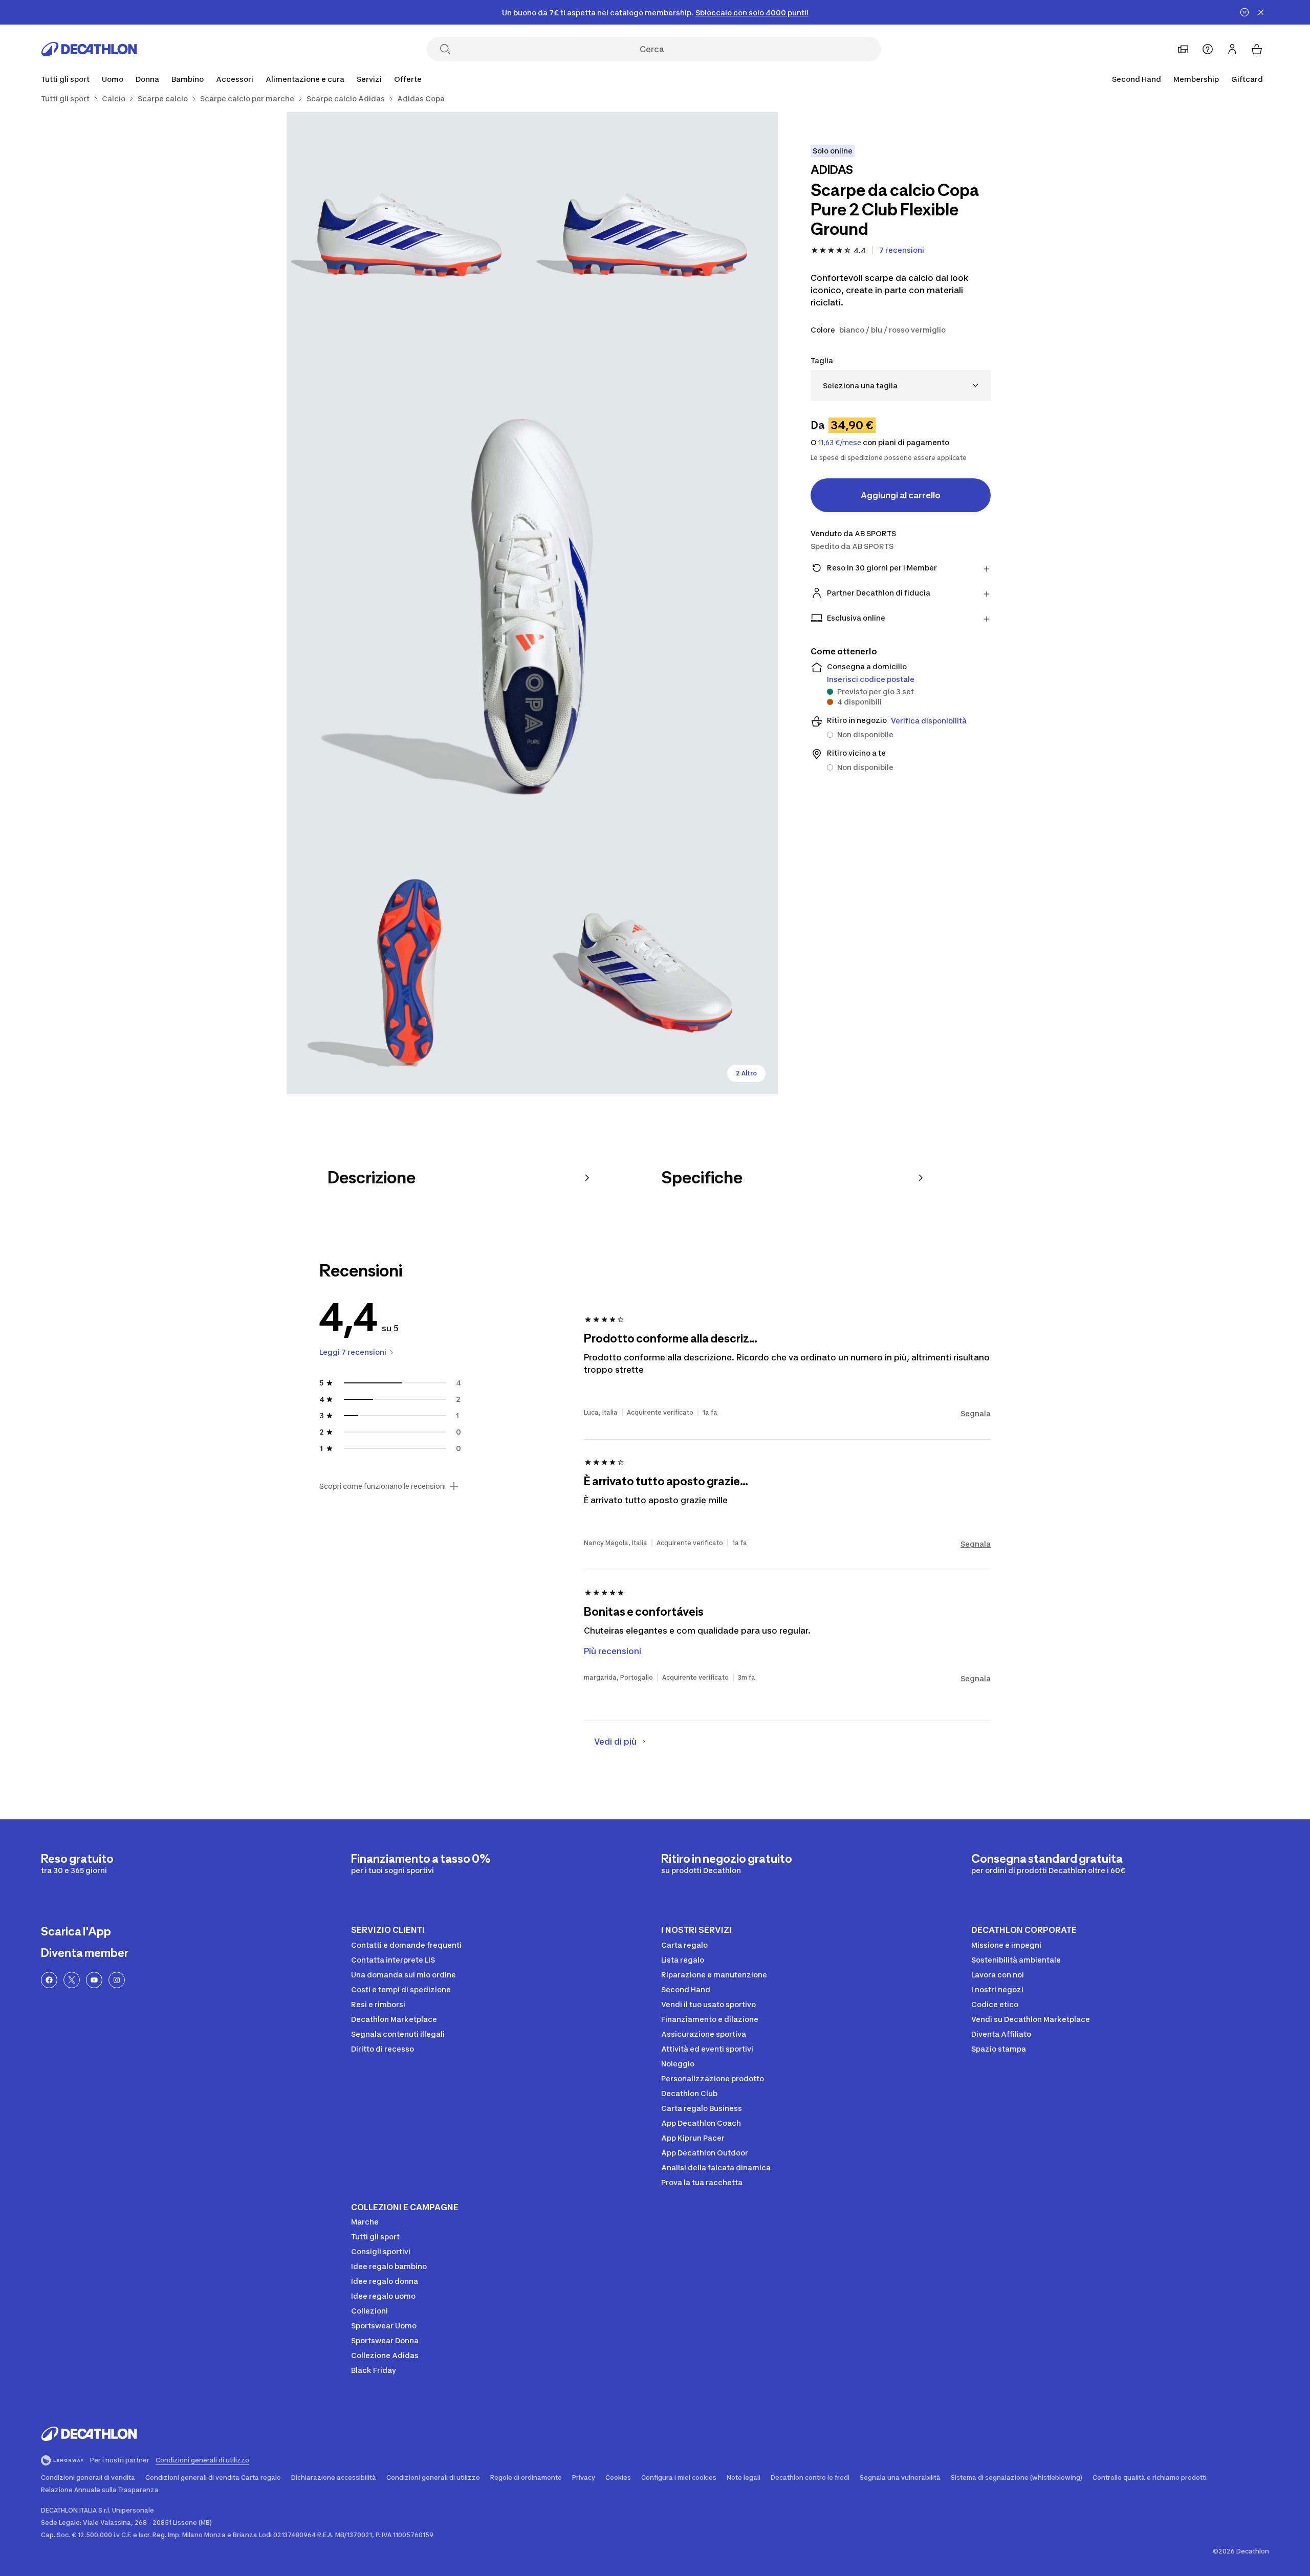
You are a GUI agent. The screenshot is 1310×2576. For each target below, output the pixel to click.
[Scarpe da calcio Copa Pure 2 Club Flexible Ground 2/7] (409, 235)
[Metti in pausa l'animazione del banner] (1244, 12)
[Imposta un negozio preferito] (1183, 49)
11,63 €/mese (840, 443)
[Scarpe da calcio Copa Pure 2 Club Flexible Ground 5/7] (655, 972)
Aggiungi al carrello (901, 495)
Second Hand (1137, 79)
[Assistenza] (1208, 49)
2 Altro (746, 1073)
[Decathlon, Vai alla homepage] (89, 49)
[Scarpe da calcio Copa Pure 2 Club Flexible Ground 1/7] (655, 235)
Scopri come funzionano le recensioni (383, 1486)
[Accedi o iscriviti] (1232, 49)
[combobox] (901, 386)
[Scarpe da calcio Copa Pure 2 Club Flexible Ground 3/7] (532, 603)
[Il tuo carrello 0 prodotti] (1257, 49)
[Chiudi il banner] (1261, 12)
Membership (1196, 79)
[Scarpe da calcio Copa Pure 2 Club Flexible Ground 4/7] (409, 972)
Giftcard (1247, 79)
